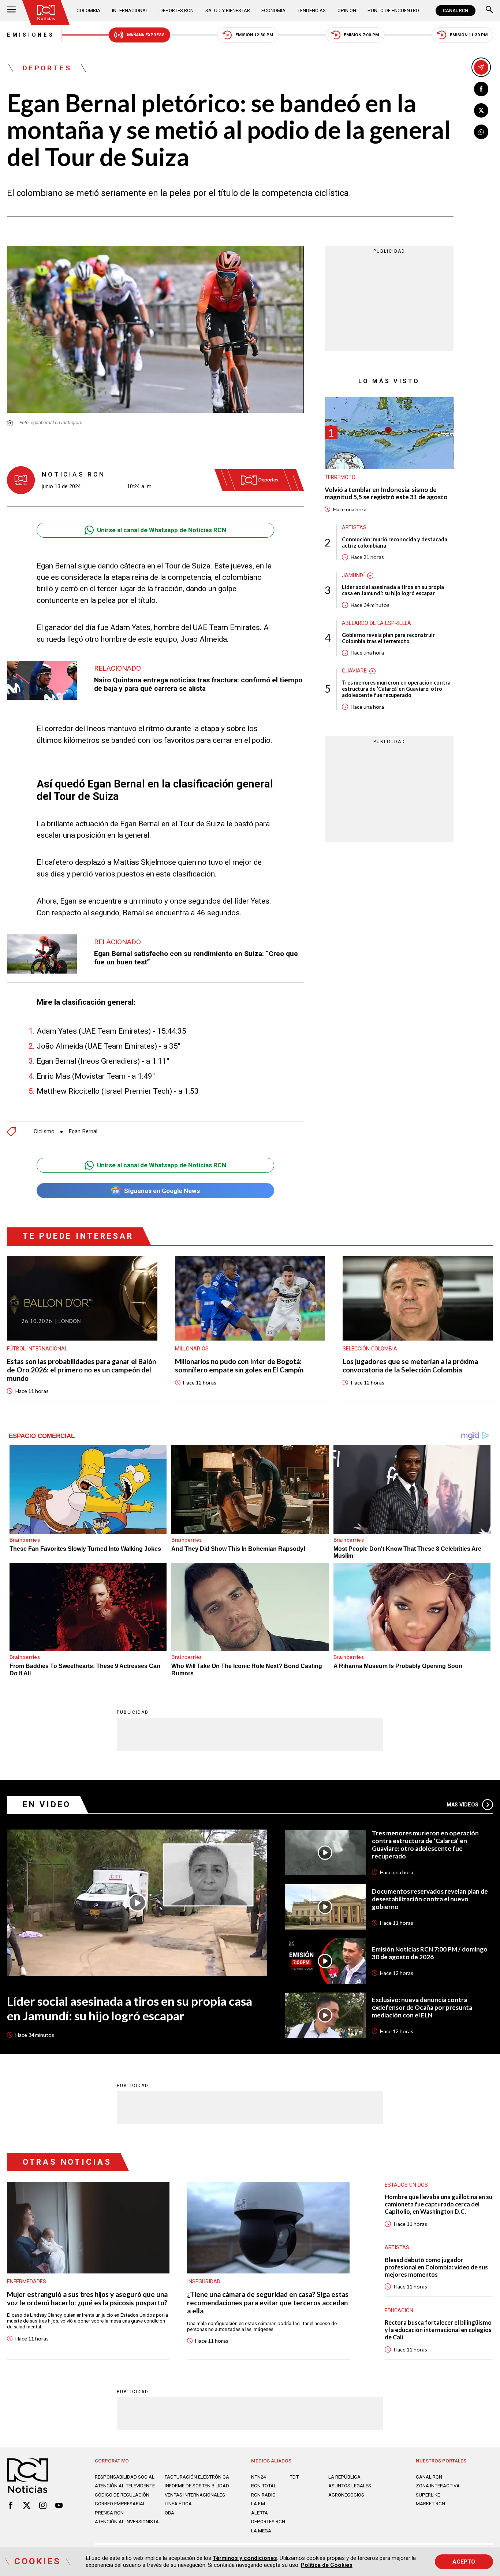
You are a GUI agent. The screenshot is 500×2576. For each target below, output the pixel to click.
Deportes (47, 68)
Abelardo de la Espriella (376, 623)
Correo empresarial (120, 2504)
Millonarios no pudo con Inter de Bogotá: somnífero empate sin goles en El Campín (239, 1366)
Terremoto (340, 478)
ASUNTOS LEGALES (350, 2486)
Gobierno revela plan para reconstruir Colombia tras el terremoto (388, 638)
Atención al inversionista (127, 2522)
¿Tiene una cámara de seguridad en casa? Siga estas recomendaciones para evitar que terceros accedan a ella (268, 2303)
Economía (273, 10)
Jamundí (353, 575)
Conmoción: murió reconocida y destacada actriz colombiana (395, 542)
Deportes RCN (177, 10)
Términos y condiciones (245, 2558)
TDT (294, 2477)
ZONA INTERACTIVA (438, 2486)
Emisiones (31, 35)
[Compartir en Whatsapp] (481, 132)
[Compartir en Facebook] (481, 89)
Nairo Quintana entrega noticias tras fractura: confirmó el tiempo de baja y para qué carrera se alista (198, 684)
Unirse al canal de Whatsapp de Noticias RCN (162, 530)
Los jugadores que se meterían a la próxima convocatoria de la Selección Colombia (410, 1366)
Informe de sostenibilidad (197, 2486)
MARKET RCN (430, 2504)
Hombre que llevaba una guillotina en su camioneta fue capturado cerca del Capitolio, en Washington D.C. (439, 2204)
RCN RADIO (263, 2495)
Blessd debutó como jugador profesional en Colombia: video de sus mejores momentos (436, 2267)
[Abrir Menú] (11, 10)
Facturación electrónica (197, 2477)
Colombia (88, 10)
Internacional (130, 10)
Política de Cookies (327, 2565)
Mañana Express (146, 35)
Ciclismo (44, 1132)
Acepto (464, 2562)
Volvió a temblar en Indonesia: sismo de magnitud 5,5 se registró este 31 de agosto (386, 494)
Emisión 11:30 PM (469, 35)
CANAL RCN (456, 11)
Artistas (354, 528)
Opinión (347, 10)
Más (463, 1805)
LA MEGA (261, 2531)
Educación (399, 2310)
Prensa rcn (109, 2513)
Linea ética (178, 2504)
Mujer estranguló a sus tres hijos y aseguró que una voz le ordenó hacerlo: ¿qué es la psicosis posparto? (87, 2299)
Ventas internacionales (195, 2495)
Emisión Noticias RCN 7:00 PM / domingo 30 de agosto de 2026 (430, 1953)
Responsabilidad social (125, 2477)
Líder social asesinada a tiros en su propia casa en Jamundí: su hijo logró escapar (393, 590)
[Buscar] (489, 10)
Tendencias (311, 10)
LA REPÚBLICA (344, 2477)
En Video (47, 1804)
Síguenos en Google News (162, 1191)
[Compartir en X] (481, 111)
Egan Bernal (83, 1132)
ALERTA (260, 2513)
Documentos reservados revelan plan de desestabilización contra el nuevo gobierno (430, 1899)
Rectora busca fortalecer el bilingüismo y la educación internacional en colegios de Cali (438, 2330)
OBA (169, 2513)
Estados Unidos (406, 2185)
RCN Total (264, 2486)
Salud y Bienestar (228, 10)
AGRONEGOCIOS (346, 2495)
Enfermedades (27, 2282)
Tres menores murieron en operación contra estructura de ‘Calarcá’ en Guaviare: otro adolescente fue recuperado (396, 689)
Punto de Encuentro (393, 10)
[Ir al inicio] (46, 13)
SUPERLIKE (428, 2495)
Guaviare (354, 671)
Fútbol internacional (37, 1349)
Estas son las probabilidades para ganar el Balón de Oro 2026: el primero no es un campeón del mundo (81, 1370)
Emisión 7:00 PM (361, 35)
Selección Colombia (370, 1349)
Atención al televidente (125, 2486)
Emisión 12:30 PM (254, 35)
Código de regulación (122, 2495)
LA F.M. (259, 2504)
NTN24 (258, 2477)
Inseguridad (204, 2282)
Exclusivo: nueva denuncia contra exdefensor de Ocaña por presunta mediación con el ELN (422, 2008)
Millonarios (192, 1349)
